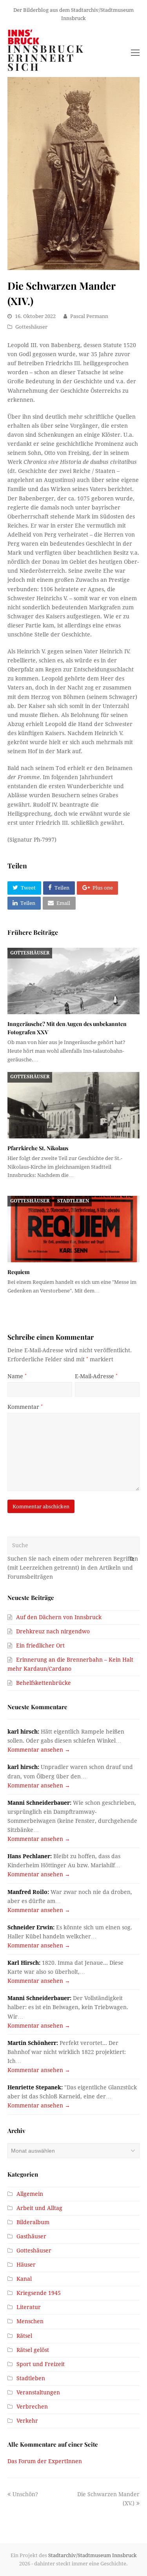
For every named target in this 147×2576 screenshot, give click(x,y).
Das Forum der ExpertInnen (45, 2461)
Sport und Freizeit (41, 2364)
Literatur (29, 2307)
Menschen (30, 2321)
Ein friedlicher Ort (40, 1646)
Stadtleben (73, 1201)
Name (17, 1376)
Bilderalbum (33, 2222)
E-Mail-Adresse (96, 1376)
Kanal (24, 2279)
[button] (24, 888)
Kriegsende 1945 (39, 2293)
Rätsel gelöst (33, 2350)
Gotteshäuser (31, 327)
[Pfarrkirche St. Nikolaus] (74, 1105)
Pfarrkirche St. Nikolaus (38, 1148)
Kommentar (25, 1407)
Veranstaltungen (38, 2392)
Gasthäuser (31, 2236)
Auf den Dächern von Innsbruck (59, 1617)
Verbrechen (32, 2407)
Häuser (26, 2265)
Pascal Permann (89, 316)
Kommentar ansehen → (39, 1750)
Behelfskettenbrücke (44, 1683)
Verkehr (27, 2421)
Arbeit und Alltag (39, 2208)
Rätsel (24, 2336)
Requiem (19, 1272)
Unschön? (25, 2494)
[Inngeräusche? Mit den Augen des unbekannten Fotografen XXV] (74, 981)
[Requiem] (74, 1229)
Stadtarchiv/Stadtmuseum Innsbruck (93, 2555)
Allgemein (30, 2194)
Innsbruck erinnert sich (46, 58)
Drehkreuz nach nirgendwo (53, 1631)
